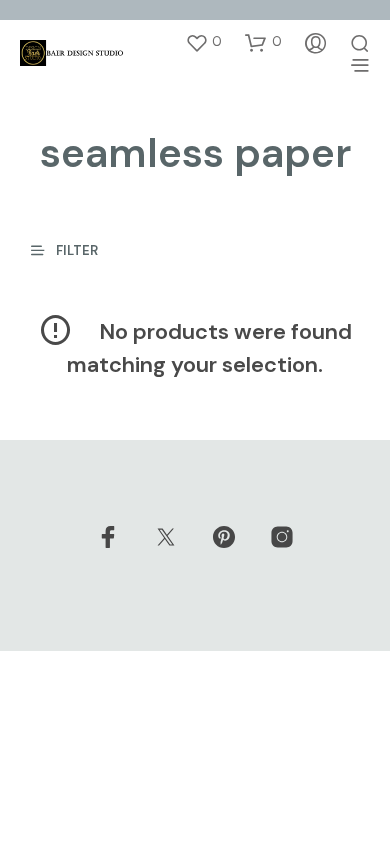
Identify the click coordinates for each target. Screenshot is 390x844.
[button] (203, 42)
